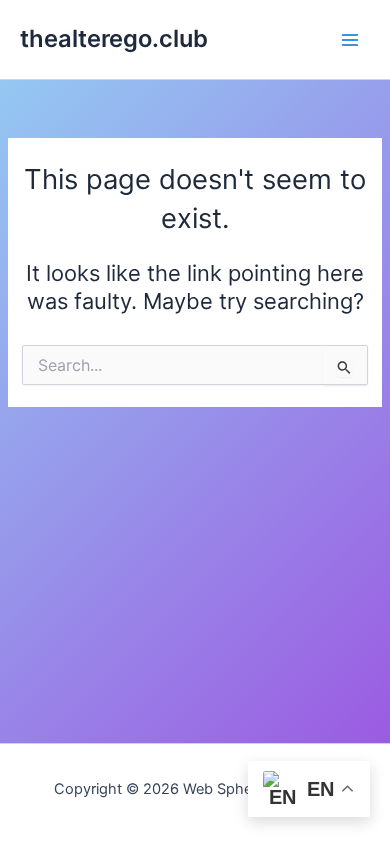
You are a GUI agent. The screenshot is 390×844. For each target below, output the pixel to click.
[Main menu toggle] (350, 39)
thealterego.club (114, 38)
